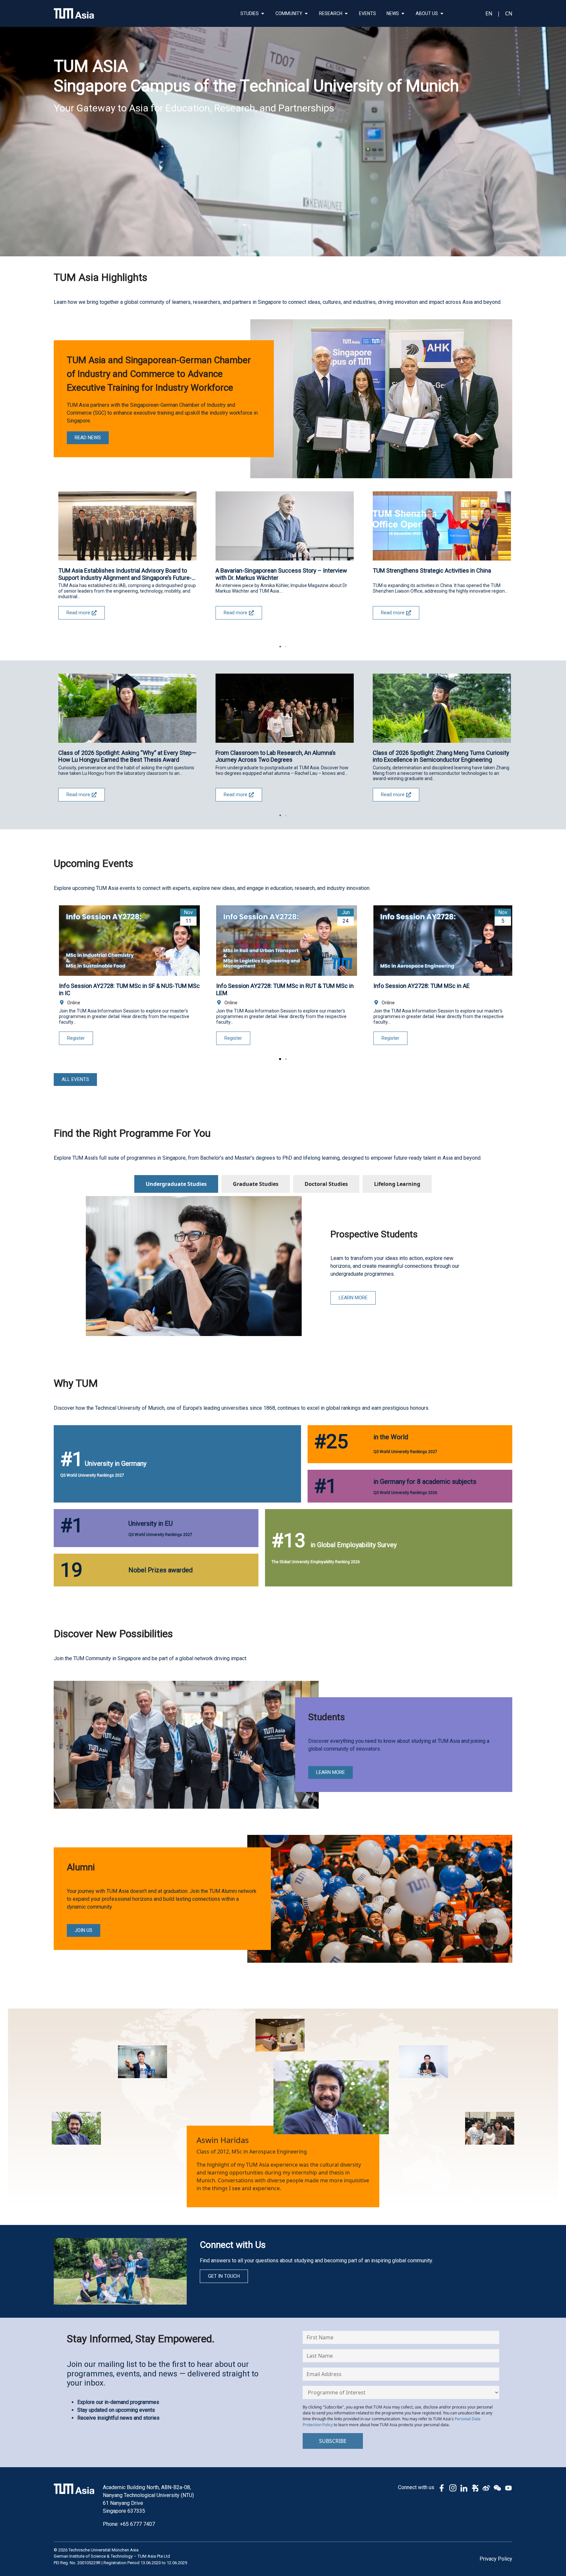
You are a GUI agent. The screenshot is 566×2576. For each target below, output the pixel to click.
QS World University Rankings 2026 (405, 1493)
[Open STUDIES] (263, 14)
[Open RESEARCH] (346, 14)
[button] (280, 647)
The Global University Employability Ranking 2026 (316, 1562)
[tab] (176, 1184)
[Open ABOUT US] (442, 14)
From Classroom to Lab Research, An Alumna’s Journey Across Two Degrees (276, 756)
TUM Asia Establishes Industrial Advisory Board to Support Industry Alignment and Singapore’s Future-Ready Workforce (125, 574)
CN (509, 13)
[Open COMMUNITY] (306, 14)
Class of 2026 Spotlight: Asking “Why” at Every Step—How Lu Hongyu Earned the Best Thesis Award (127, 756)
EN (489, 13)
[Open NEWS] (403, 14)
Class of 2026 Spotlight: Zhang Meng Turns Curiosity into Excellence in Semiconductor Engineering (441, 756)
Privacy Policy (496, 2559)
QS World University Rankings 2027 (92, 1475)
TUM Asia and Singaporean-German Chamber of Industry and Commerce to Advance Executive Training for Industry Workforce (159, 374)
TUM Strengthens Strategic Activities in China (432, 570)
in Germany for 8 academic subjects (425, 1482)
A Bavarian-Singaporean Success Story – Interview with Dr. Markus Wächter (281, 574)
